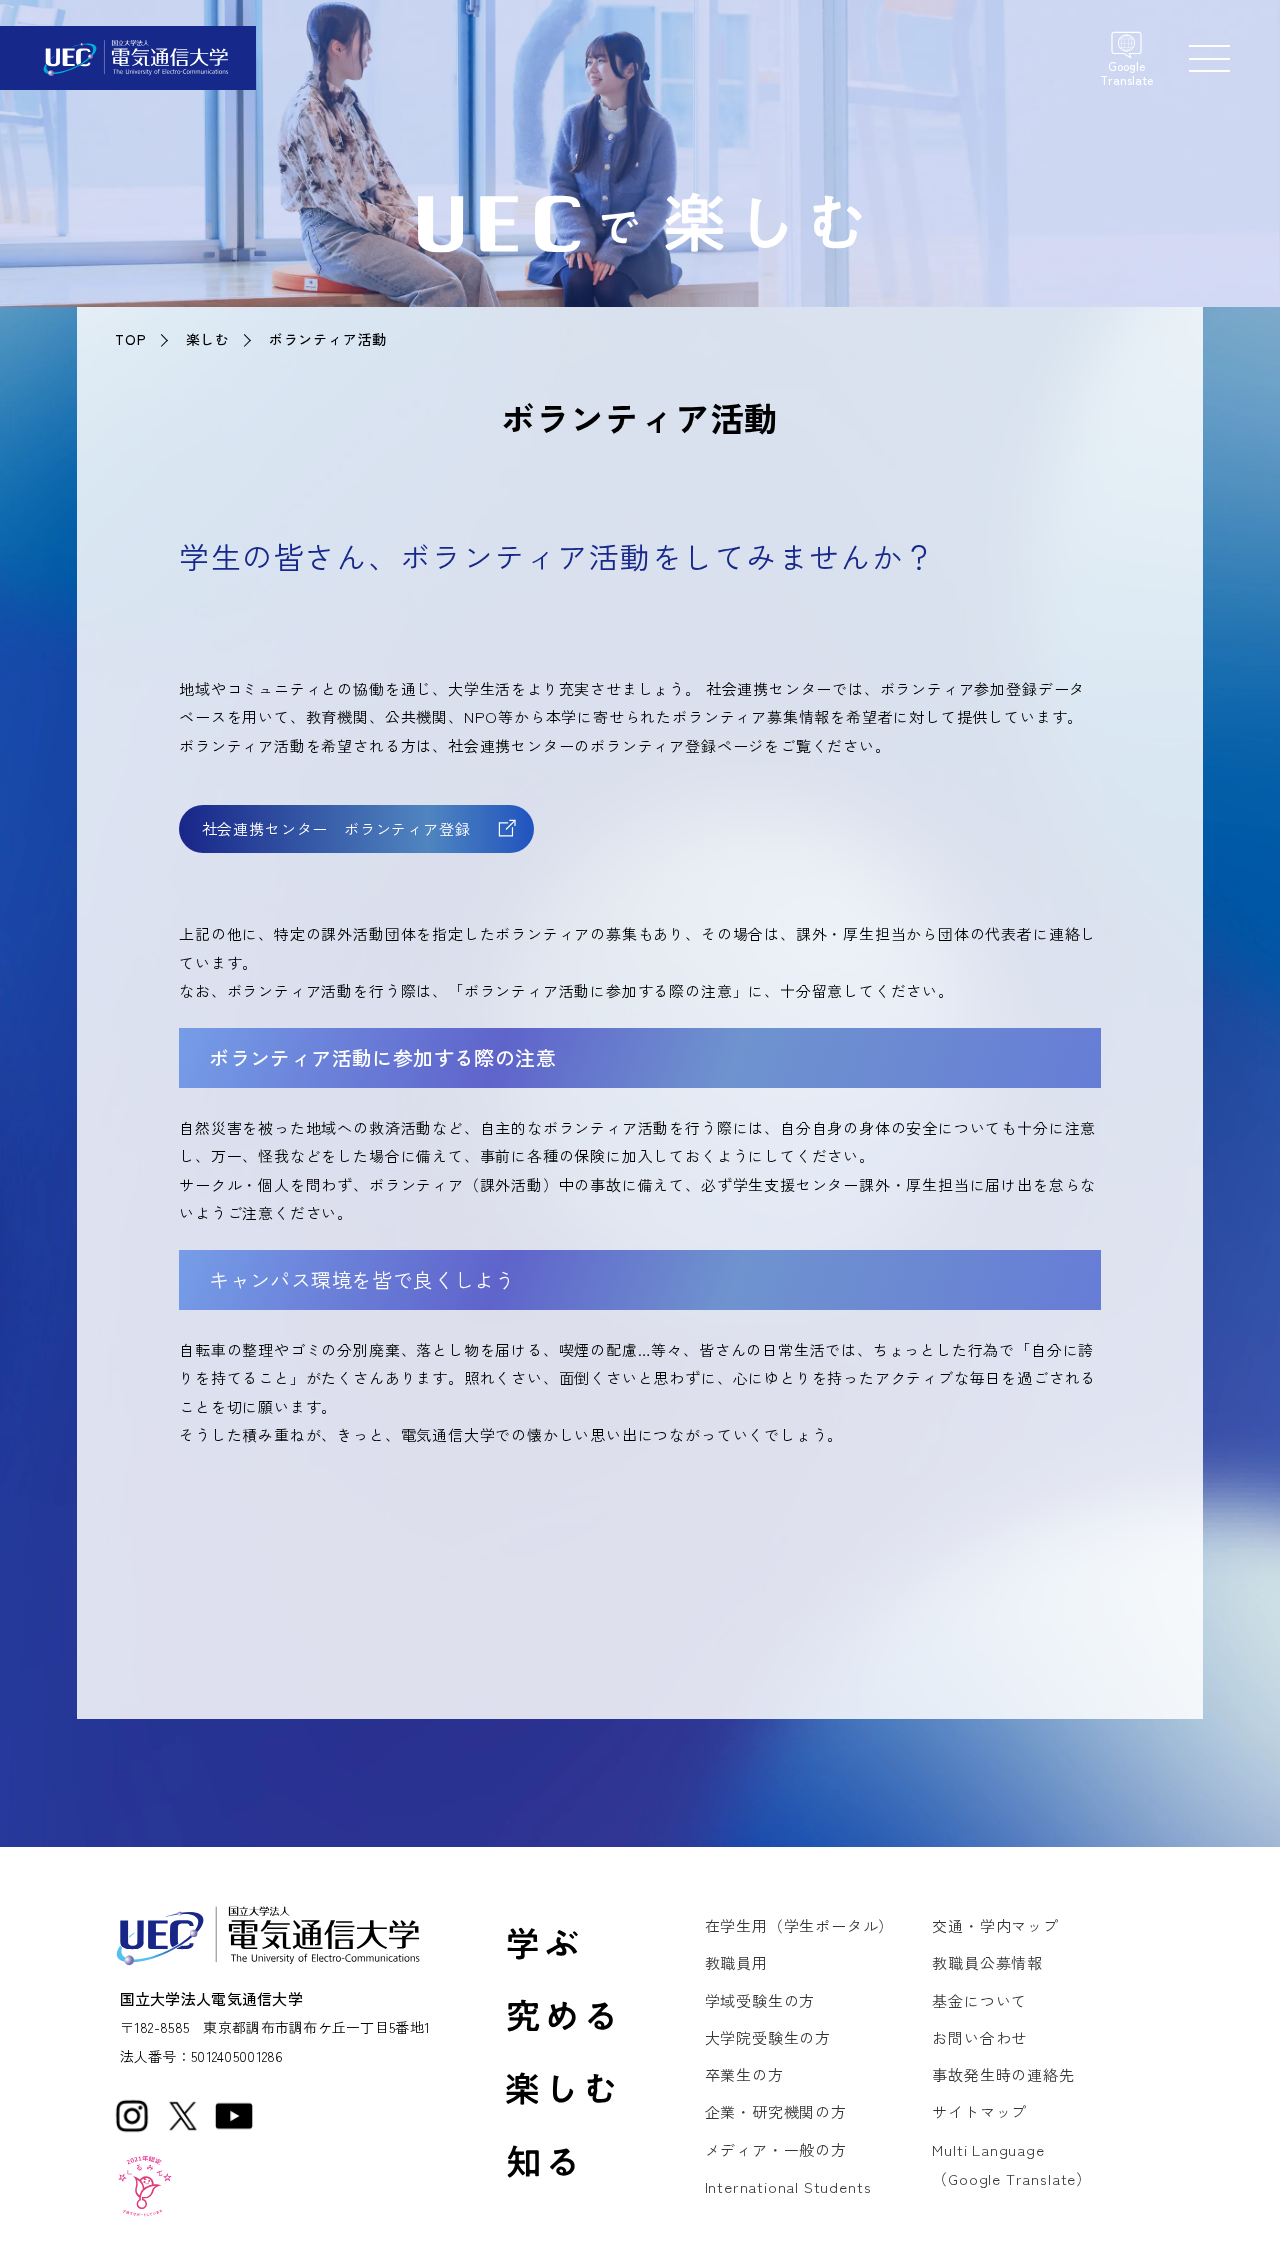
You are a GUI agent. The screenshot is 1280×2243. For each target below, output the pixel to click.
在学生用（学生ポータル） (800, 1925)
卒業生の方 (744, 2074)
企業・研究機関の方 (776, 2111)
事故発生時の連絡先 (1003, 2074)
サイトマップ (979, 2111)
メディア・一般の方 (776, 2149)
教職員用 (736, 1962)
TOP (130, 339)
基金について (979, 2000)
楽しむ (208, 339)
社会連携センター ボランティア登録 (336, 828)
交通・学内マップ (995, 1925)
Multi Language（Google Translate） (1012, 2164)
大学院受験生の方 (768, 2037)
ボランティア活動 (328, 339)
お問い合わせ (979, 2037)
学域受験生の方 (760, 2000)
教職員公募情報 (987, 1962)
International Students (788, 2186)
